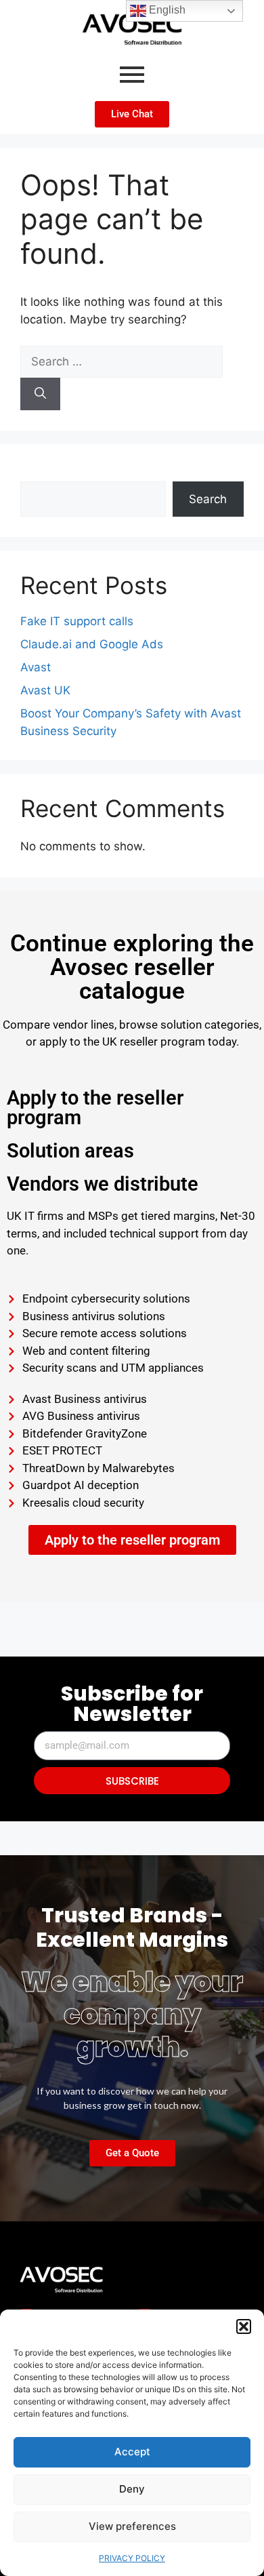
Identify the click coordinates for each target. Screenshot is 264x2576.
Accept (132, 2452)
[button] (244, 2326)
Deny (132, 2489)
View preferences (132, 2526)
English (166, 10)
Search (39, 473)
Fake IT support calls (77, 621)
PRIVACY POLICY (132, 2558)
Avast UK (45, 690)
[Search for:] (122, 361)
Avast (36, 667)
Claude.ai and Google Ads (92, 644)
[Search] (40, 394)
